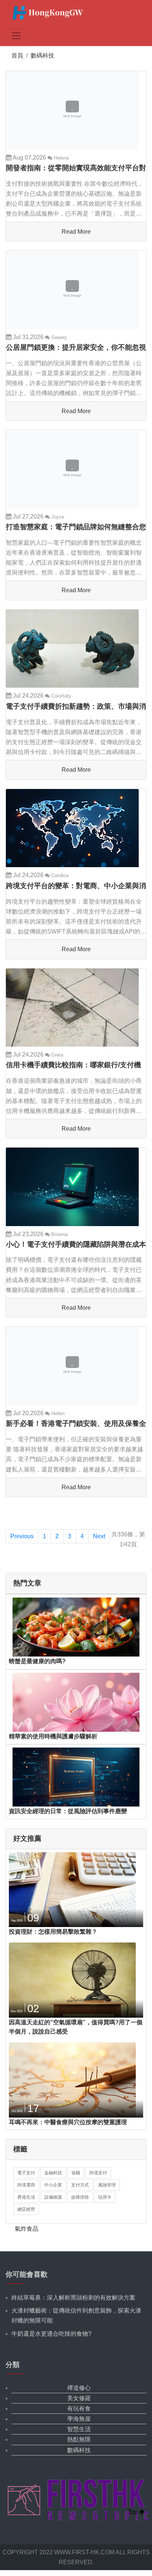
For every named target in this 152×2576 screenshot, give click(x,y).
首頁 (17, 55)
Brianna (59, 1234)
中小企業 (53, 2185)
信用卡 (105, 2197)
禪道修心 (79, 2388)
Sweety (58, 337)
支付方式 (80, 2185)
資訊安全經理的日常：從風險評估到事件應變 (68, 1811)
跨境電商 (26, 2185)
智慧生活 (79, 2429)
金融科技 (53, 2173)
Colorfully (61, 696)
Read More (76, 232)
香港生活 (26, 2197)
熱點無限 (79, 2439)
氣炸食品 (27, 2229)
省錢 (76, 2173)
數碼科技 (42, 55)
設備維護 (53, 2197)
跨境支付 (98, 2173)
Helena (61, 158)
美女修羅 (79, 2398)
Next (99, 1536)
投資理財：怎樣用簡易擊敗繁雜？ (53, 1932)
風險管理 (107, 2185)
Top (134, 2512)
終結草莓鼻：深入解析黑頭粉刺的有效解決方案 (73, 2298)
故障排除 (80, 2197)
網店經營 (26, 2209)
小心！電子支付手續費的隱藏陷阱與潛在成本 (76, 1244)
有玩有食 (79, 2409)
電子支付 (26, 2173)
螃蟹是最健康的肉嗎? (37, 1661)
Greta (56, 1055)
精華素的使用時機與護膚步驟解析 (53, 1736)
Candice (59, 875)
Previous (22, 1536)
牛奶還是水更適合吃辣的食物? (51, 2334)
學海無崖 (79, 2419)
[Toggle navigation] (16, 36)
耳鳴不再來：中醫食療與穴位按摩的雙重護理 (68, 2122)
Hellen (57, 1413)
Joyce (57, 517)
